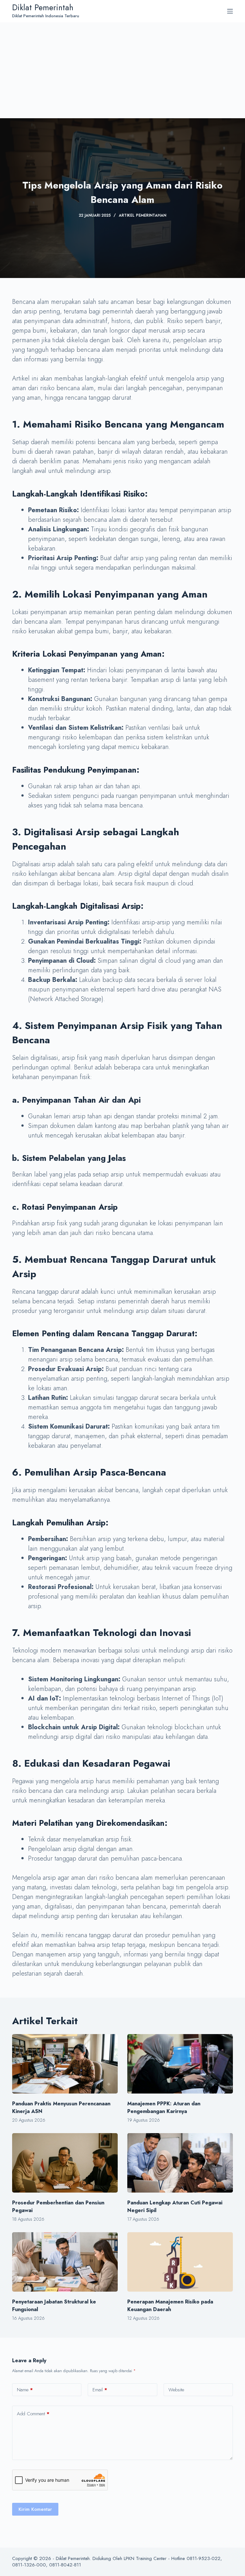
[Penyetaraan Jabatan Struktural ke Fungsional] (65, 2262)
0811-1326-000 (29, 2565)
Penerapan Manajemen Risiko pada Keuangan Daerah (170, 2306)
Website (176, 2390)
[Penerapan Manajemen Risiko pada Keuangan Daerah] (180, 2262)
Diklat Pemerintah (43, 7)
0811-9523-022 (204, 2558)
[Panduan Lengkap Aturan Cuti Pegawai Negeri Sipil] (180, 2163)
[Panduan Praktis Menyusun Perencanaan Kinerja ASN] (65, 2064)
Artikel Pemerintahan (142, 215)
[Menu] (230, 11)
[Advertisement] (122, 70)
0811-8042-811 (65, 2565)
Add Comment (33, 2414)
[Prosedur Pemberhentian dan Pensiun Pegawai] (65, 2163)
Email (100, 2390)
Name (25, 2390)
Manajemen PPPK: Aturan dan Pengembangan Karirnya (164, 2107)
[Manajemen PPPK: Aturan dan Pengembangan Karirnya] (180, 2064)
